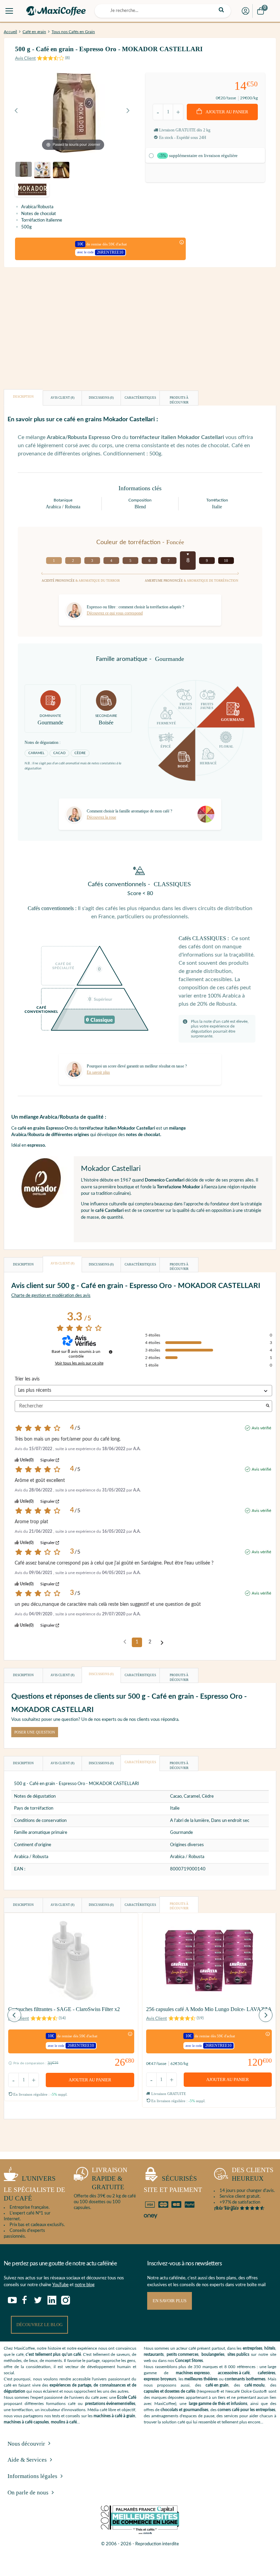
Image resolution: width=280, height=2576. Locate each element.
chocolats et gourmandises (184, 2410)
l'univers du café (34, 2188)
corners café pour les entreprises (246, 2410)
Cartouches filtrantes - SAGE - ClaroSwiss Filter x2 (64, 2009)
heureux (253, 2174)
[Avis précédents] (125, 1642)
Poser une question (35, 1732)
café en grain (217, 2385)
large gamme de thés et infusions (218, 2404)
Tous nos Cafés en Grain (73, 32)
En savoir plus (170, 2301)
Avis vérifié (261, 1428)
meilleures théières (201, 2379)
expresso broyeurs (160, 2379)
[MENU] (9, 11)
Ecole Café (127, 2397)
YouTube (60, 2285)
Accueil (10, 32)
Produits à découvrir (179, 400)
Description (23, 397)
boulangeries (213, 2354)
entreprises (253, 2348)
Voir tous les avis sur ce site (79, 1363)
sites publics (238, 2354)
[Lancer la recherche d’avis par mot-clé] (268, 1406)
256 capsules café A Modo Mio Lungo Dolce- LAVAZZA (209, 2009)
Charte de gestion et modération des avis (51, 1296)
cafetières (267, 2373)
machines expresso (193, 2373)
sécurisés (173, 2184)
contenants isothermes (245, 2379)
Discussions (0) (101, 398)
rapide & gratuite (110, 2178)
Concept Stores (189, 2361)
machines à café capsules (26, 2422)
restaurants (154, 2354)
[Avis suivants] (162, 1643)
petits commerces (183, 2354)
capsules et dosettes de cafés (170, 2391)
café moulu (255, 2385)
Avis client (62, 398)
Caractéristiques (140, 398)
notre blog (85, 2285)
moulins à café (64, 2422)
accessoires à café (234, 2373)
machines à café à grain (114, 2416)
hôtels (270, 2348)
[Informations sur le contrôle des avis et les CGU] (111, 1352)
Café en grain (34, 32)
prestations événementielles (110, 2404)
